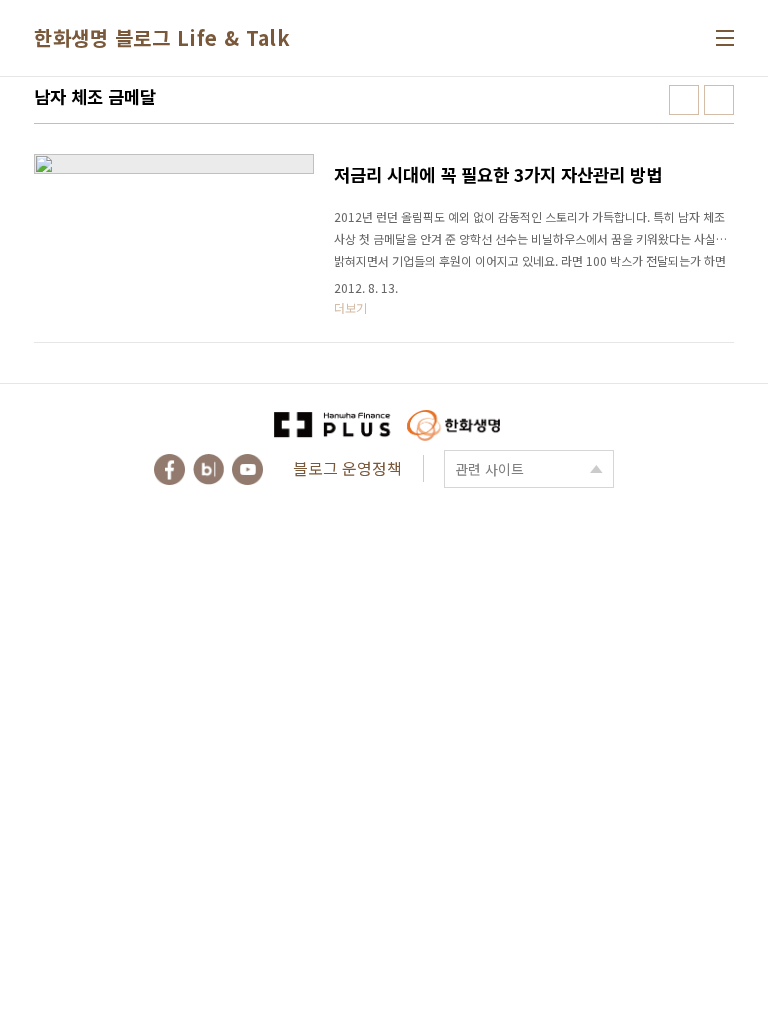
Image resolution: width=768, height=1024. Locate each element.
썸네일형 (684, 100)
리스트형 (719, 100)
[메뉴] (725, 38)
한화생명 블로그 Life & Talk (162, 37)
